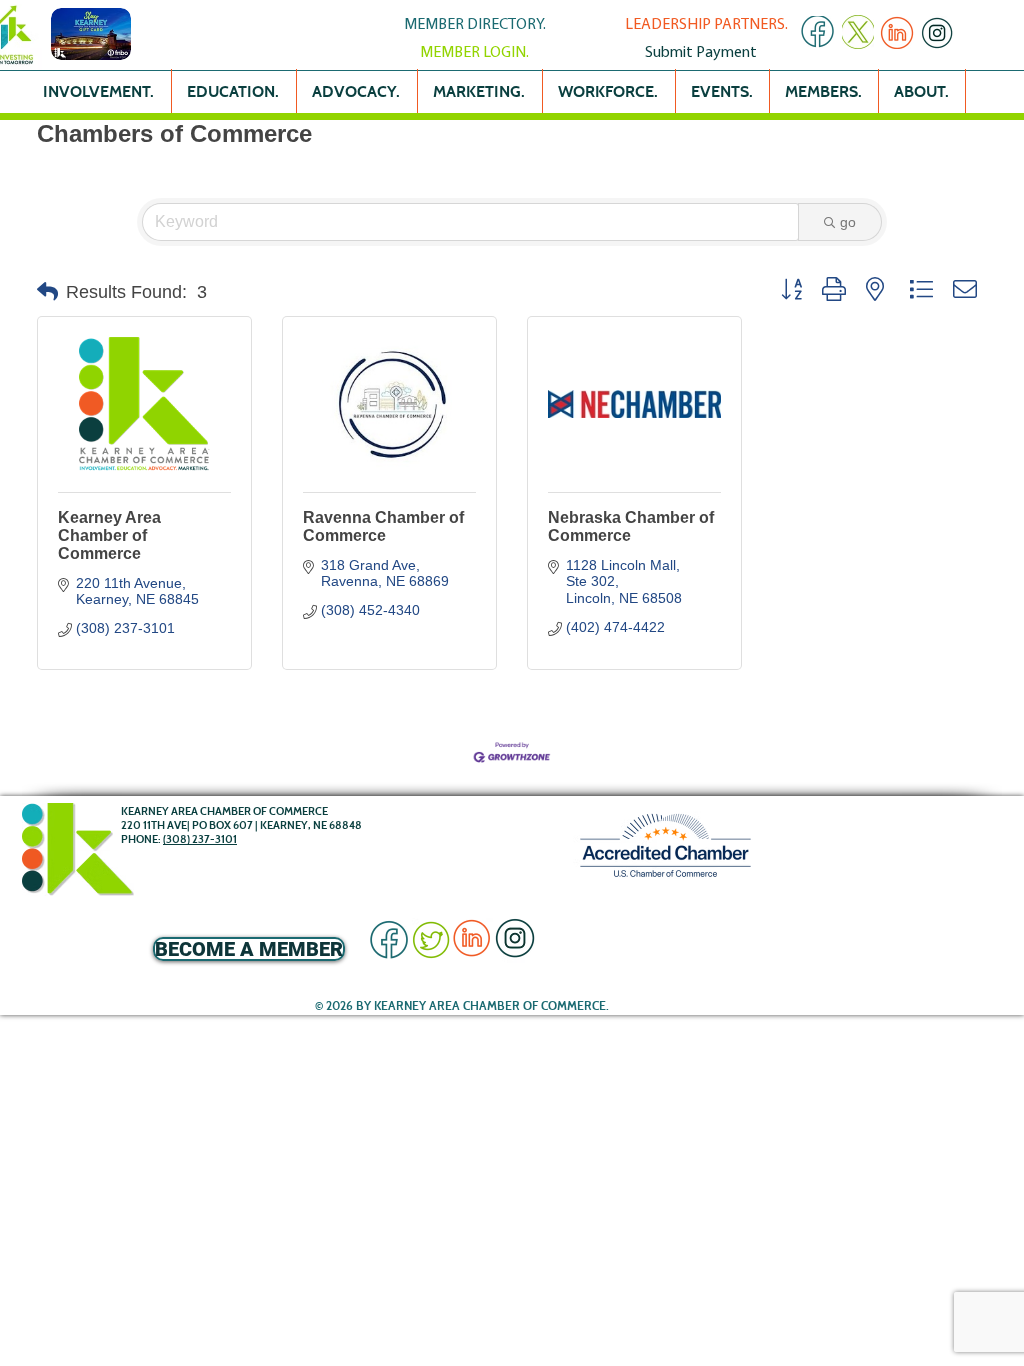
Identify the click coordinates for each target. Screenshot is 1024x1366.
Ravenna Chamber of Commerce (383, 526)
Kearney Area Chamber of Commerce (109, 535)
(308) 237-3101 (200, 839)
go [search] (848, 222)
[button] (47, 292)
